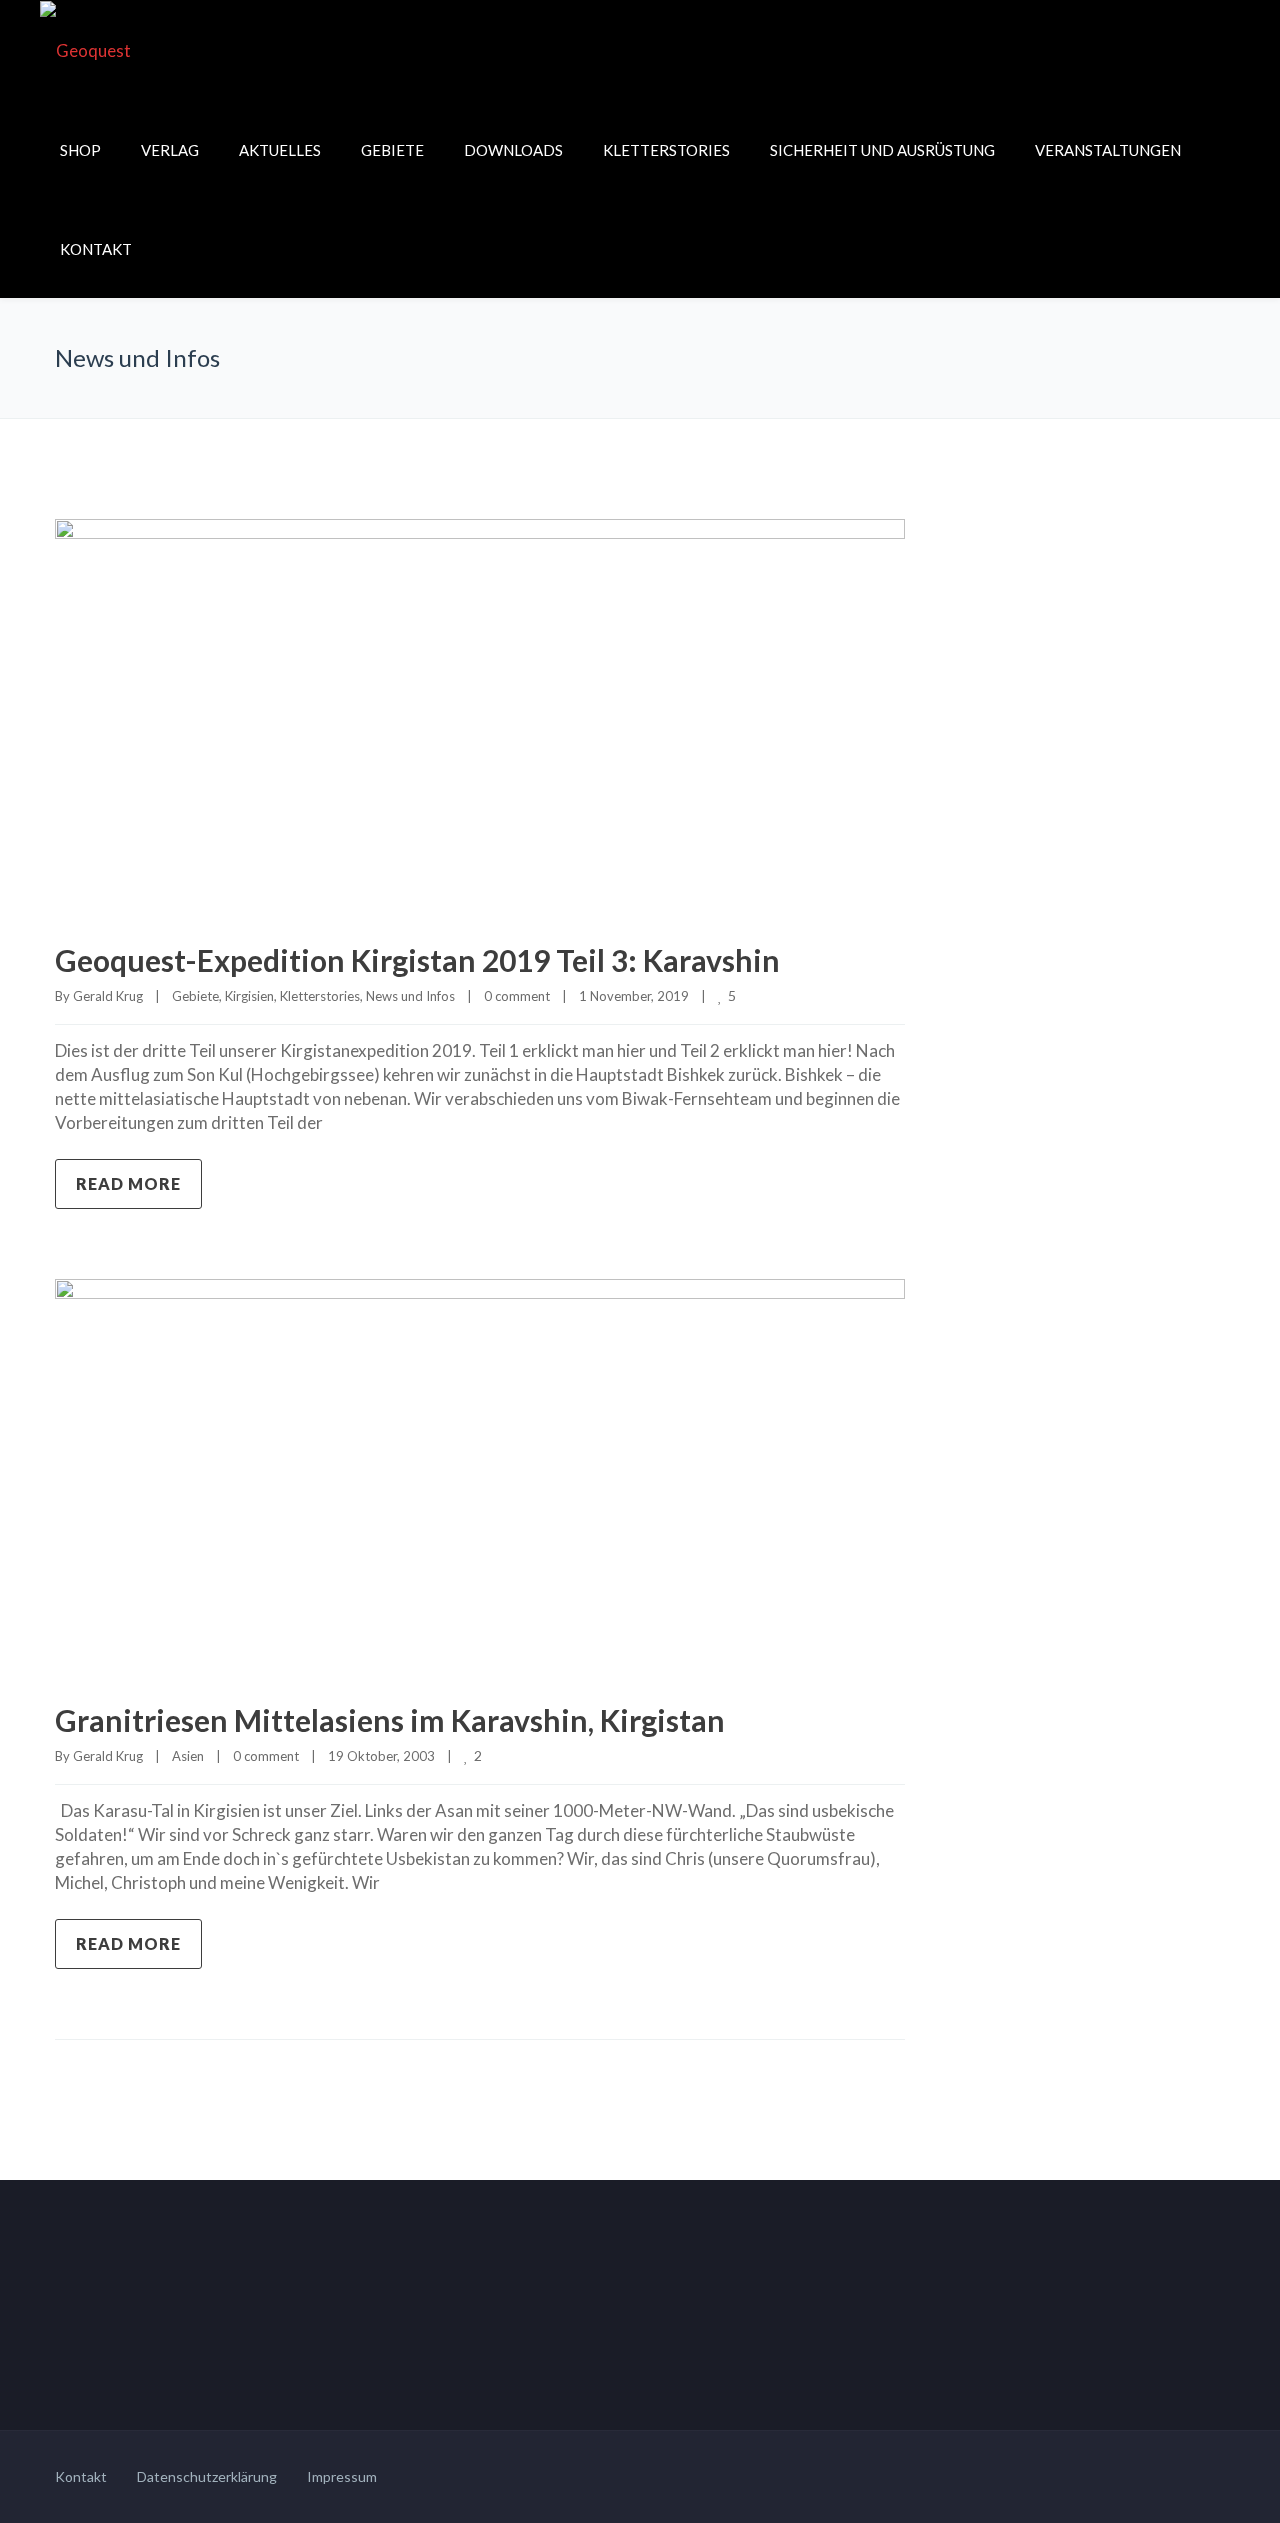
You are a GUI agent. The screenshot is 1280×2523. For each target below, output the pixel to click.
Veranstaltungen (1108, 150)
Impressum (342, 2476)
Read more (128, 1183)
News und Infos (410, 996)
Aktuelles (280, 150)
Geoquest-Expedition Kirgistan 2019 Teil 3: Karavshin (417, 960)
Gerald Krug (108, 996)
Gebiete (392, 150)
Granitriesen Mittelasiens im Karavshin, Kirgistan (390, 1720)
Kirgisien (249, 996)
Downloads (513, 150)
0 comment (517, 996)
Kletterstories (666, 150)
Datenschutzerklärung (207, 2476)
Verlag (170, 150)
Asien (188, 1756)
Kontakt (96, 249)
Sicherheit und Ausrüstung (882, 150)
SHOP (80, 150)
